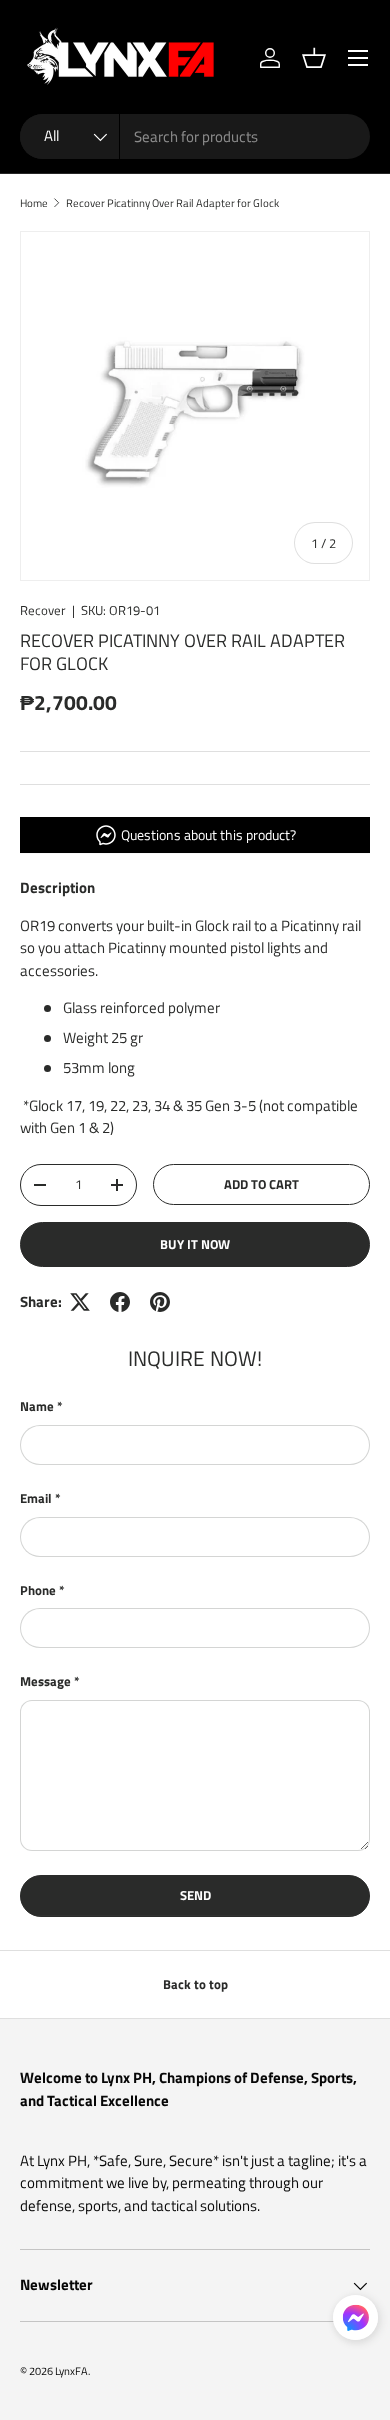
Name (37, 1406)
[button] (314, 58)
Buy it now (195, 1244)
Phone (38, 1590)
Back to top (195, 1984)
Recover (43, 610)
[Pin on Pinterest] (160, 1302)
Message (45, 1681)
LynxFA (71, 2370)
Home (34, 202)
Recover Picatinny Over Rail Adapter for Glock (172, 202)
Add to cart (261, 1184)
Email (36, 1498)
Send (195, 1895)
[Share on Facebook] (120, 1302)
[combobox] (195, 136)
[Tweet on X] (80, 1302)
